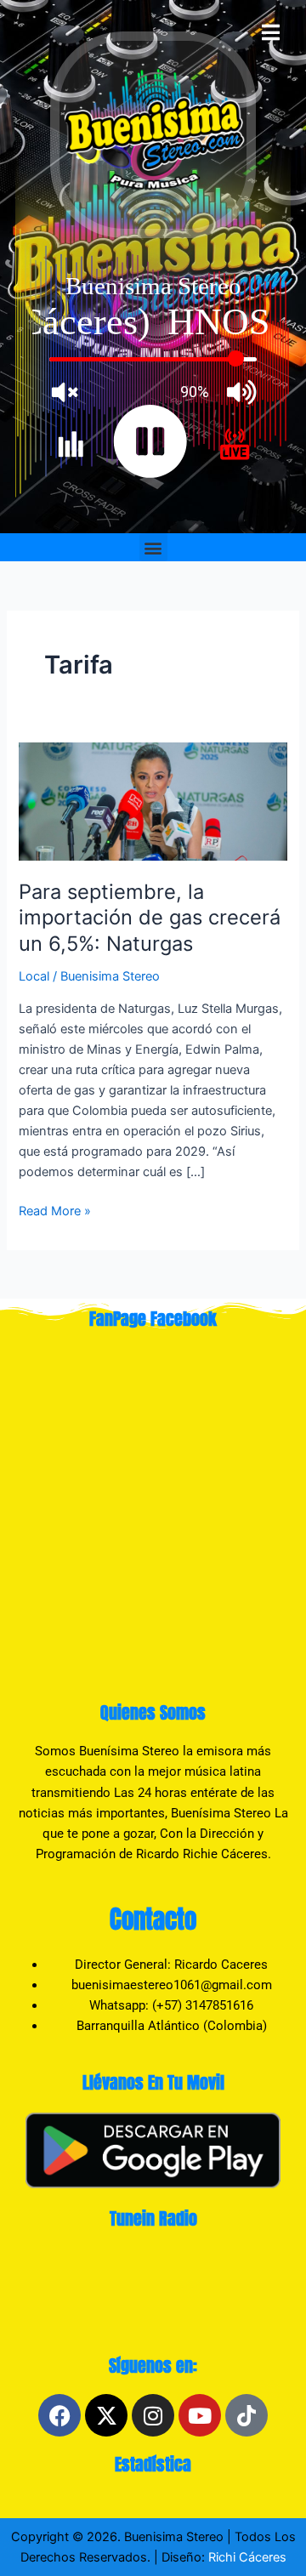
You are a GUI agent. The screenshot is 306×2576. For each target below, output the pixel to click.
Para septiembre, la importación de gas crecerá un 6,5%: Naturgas (150, 918)
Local (34, 976)
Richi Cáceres (246, 2557)
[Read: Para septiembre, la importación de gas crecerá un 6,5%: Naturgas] (153, 800)
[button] (153, 547)
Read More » (55, 1210)
